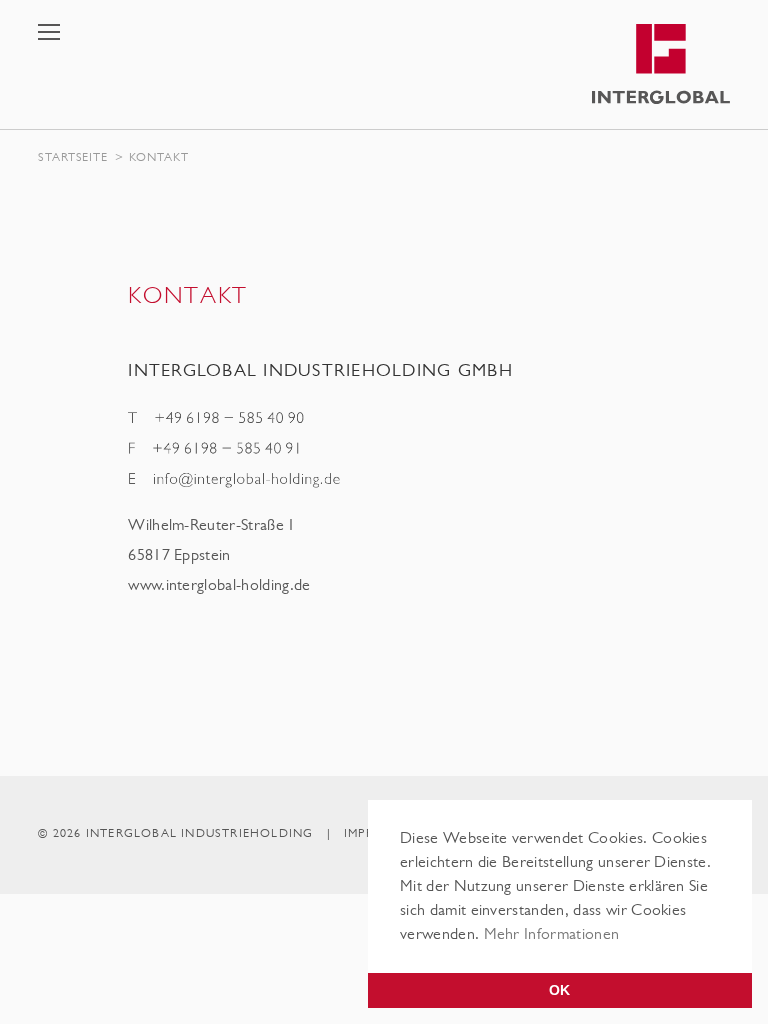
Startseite (72, 159)
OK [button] (560, 990)
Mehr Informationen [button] (552, 936)
